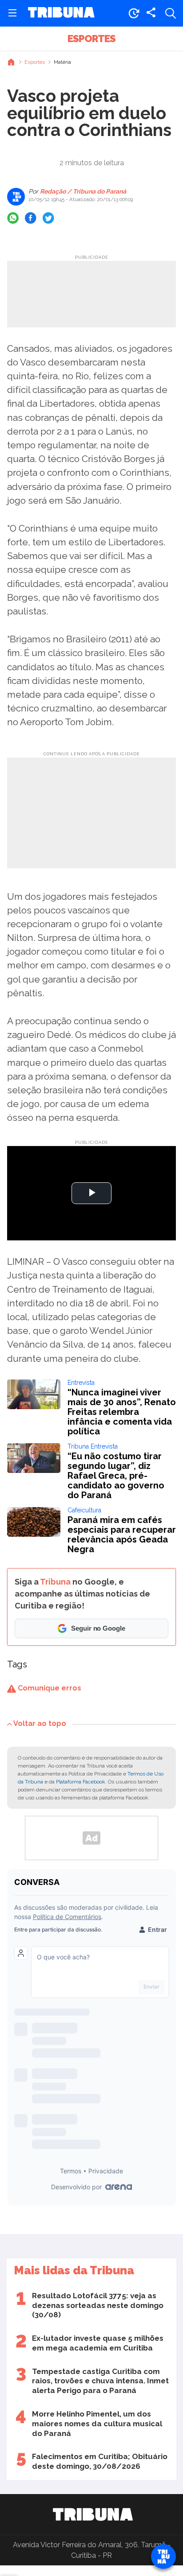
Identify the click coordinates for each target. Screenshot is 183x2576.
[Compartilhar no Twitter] (48, 218)
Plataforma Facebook (81, 1782)
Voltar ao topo (40, 1723)
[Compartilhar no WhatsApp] (13, 218)
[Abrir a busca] (171, 13)
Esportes (91, 39)
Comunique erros (49, 1688)
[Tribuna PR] (93, 2514)
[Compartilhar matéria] (151, 13)
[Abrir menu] (12, 13)
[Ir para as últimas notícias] (134, 13)
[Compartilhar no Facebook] (31, 218)
